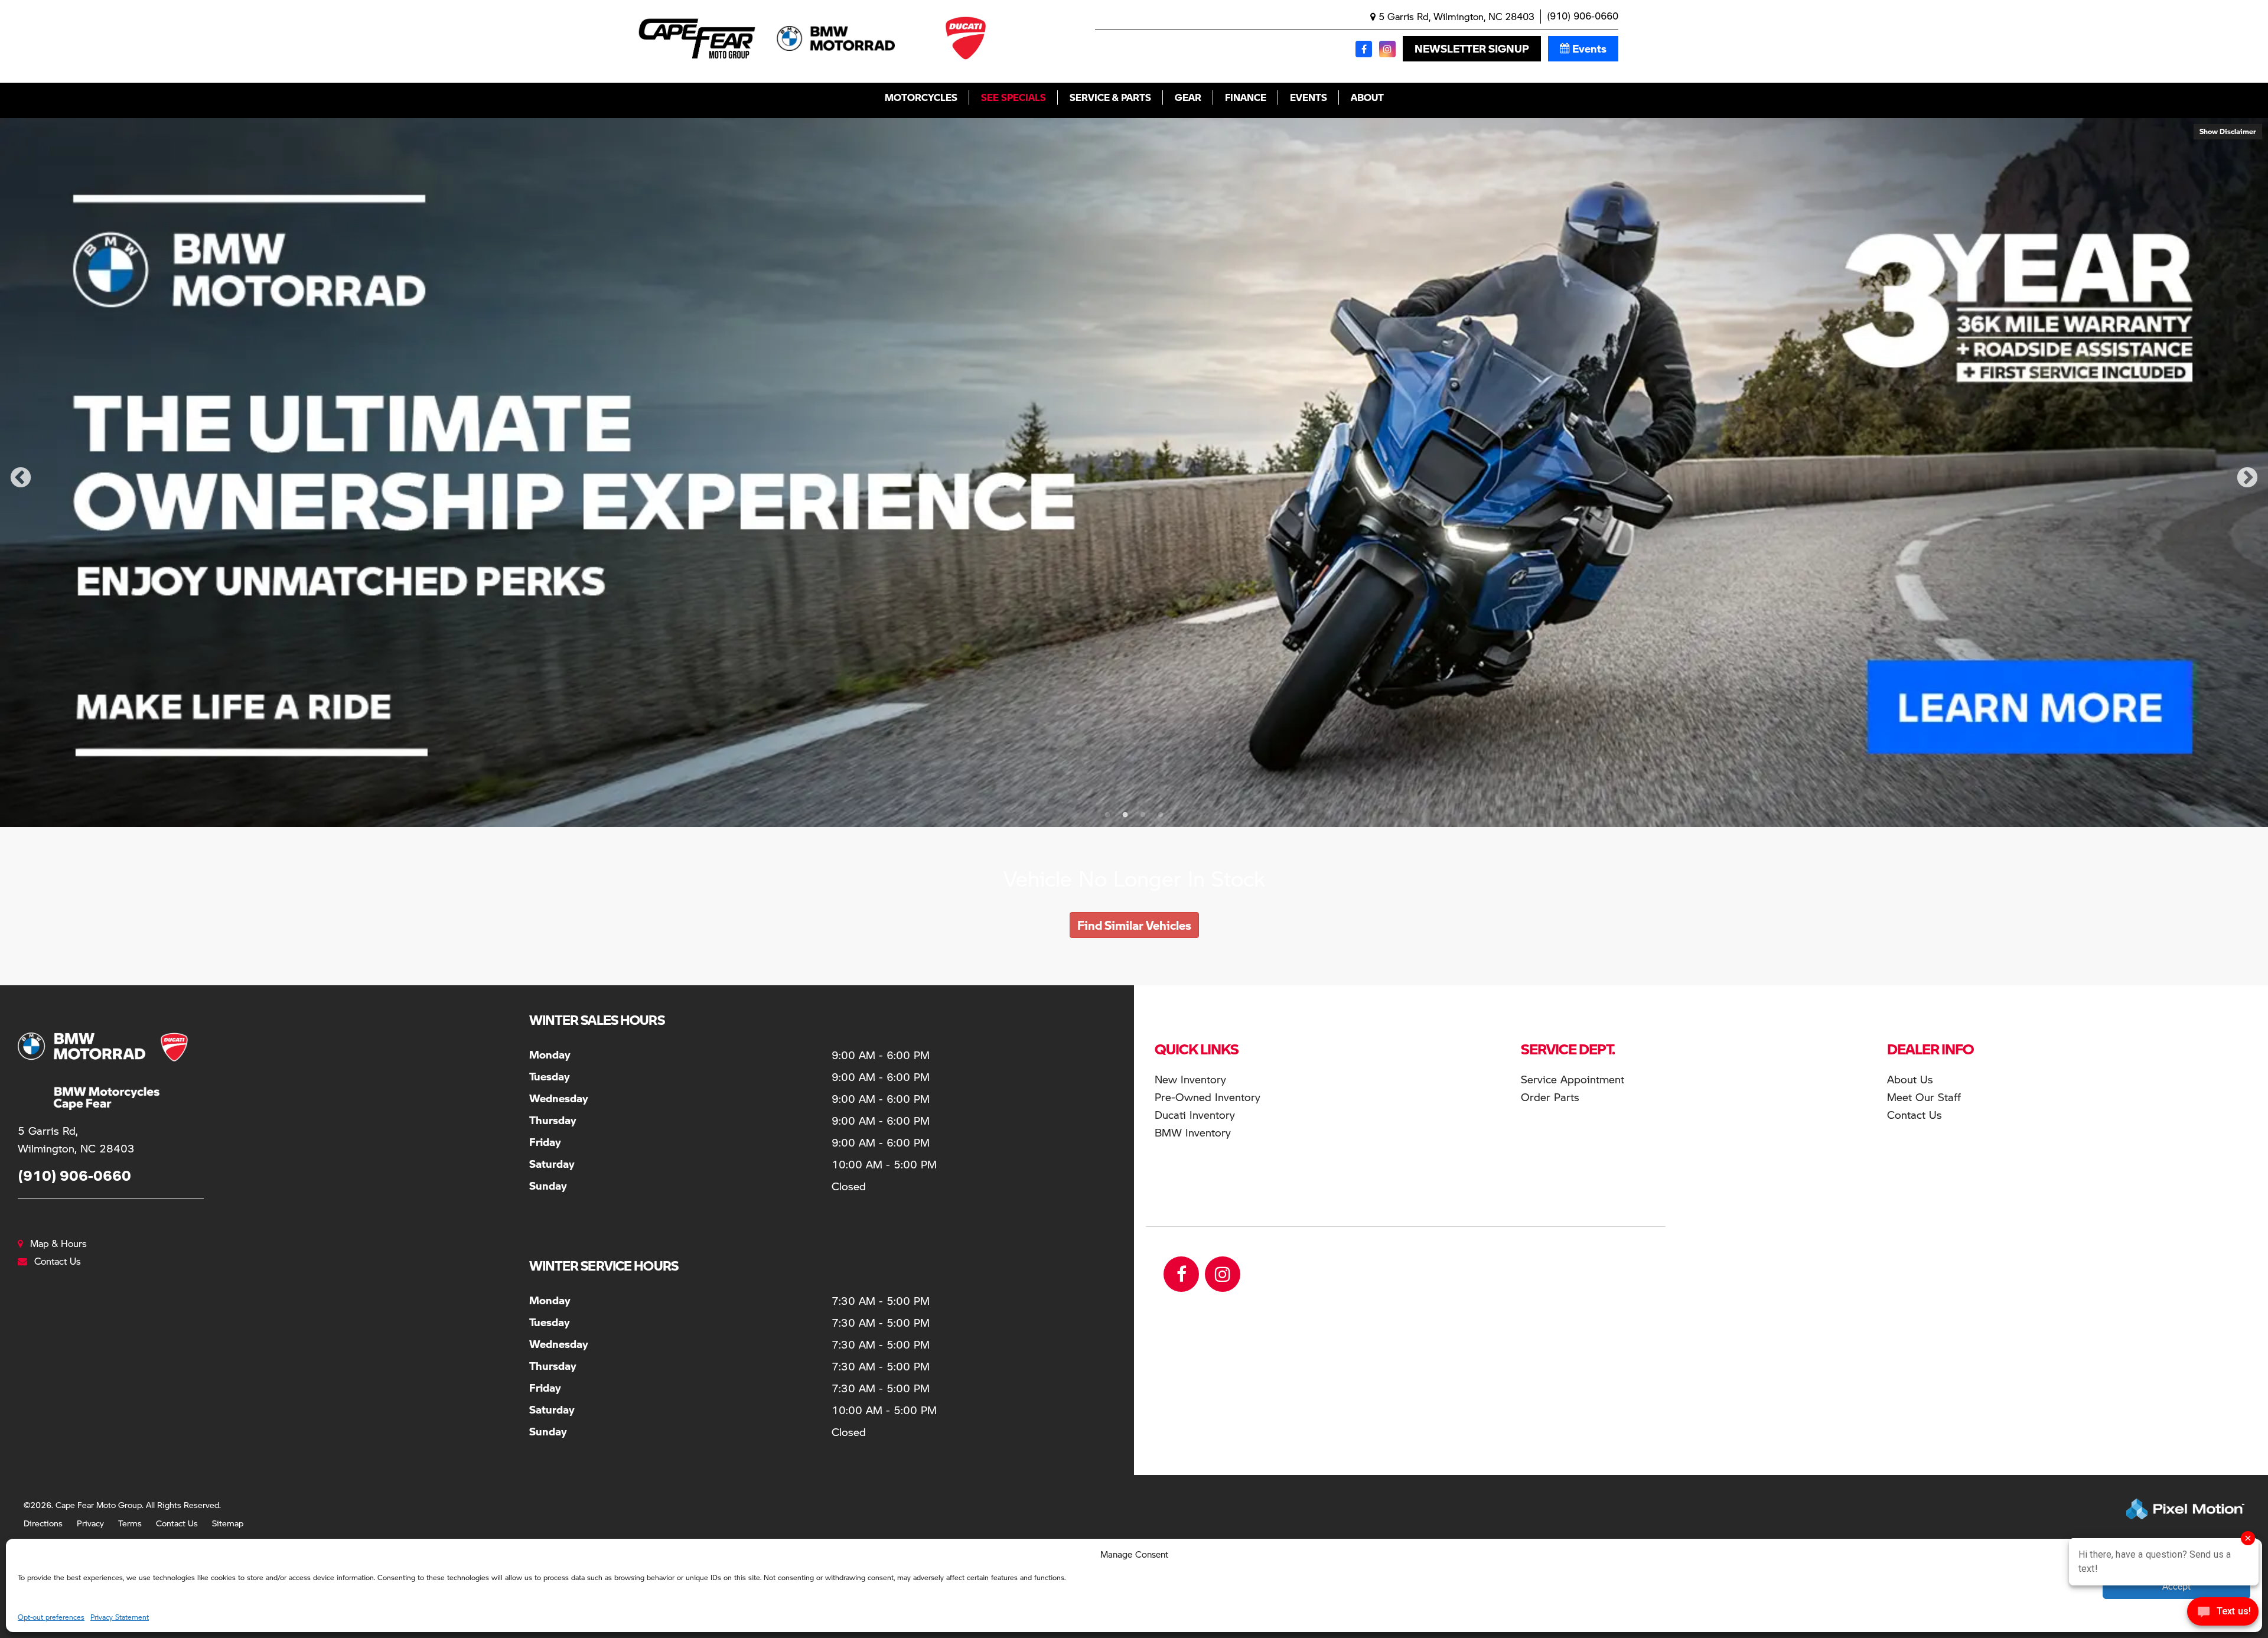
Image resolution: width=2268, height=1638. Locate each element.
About (1367, 97)
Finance (1246, 97)
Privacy (90, 1523)
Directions (43, 1523)
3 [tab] (1143, 815)
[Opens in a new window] (1364, 49)
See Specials (1014, 97)
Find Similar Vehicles (1134, 925)
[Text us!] (2223, 1614)
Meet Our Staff (1924, 1097)
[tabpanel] (1134, 473)
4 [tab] (1161, 815)
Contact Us (177, 1523)
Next (2247, 478)
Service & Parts (1110, 97)
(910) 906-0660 (1583, 16)
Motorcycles (921, 97)
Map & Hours (58, 1243)
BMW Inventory (1193, 1132)
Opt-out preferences (51, 1617)
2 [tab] (1125, 815)
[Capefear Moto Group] (89, 1071)
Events (1589, 48)
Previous (21, 478)
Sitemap (228, 1523)
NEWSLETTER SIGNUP (1472, 48)
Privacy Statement (120, 1617)
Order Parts (1550, 1097)
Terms (130, 1523)
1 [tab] (1107, 815)
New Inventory (1190, 1079)
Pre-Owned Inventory (1208, 1097)
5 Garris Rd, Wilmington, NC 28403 (1455, 16)
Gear (1188, 97)
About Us (1910, 1079)
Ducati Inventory (1195, 1114)
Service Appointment (1573, 1079)
